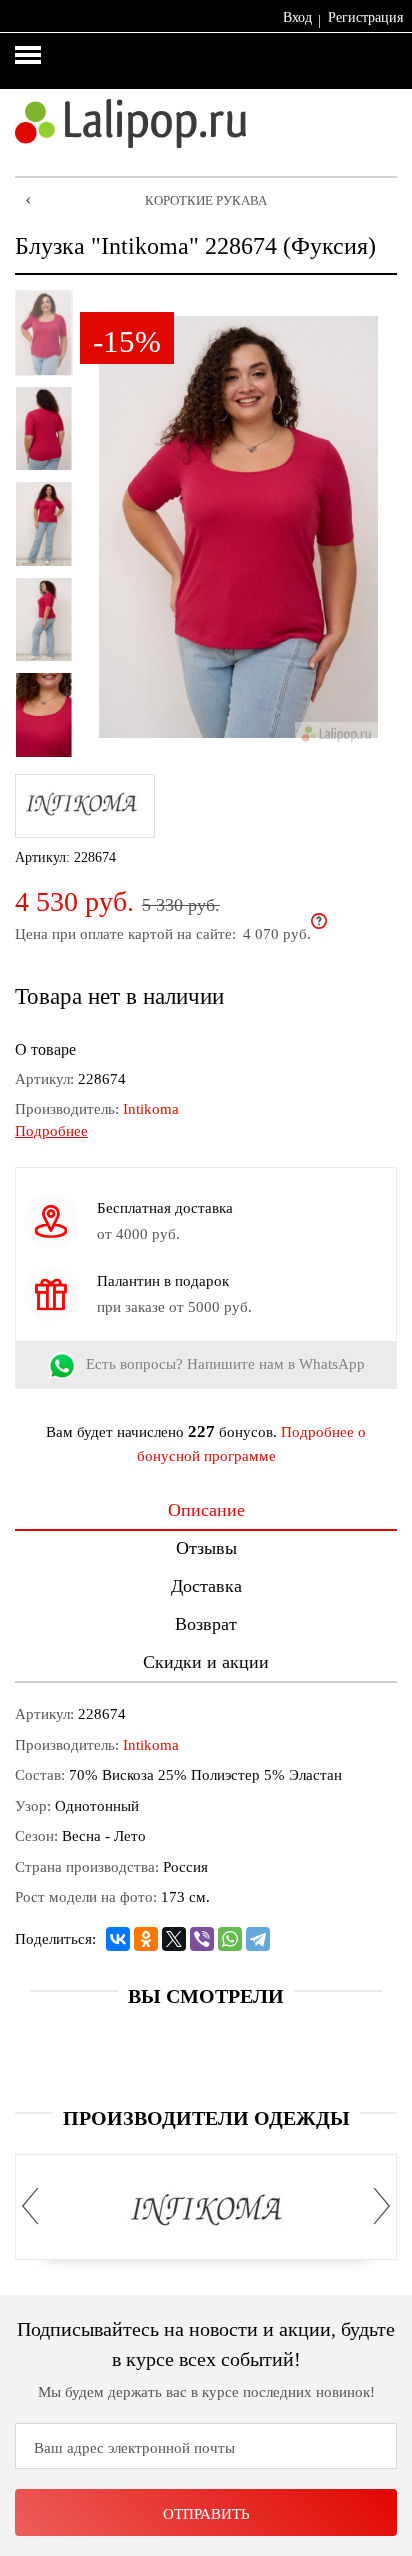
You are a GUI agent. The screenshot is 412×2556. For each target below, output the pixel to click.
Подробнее (51, 1131)
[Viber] (202, 1939)
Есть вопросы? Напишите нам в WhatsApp (225, 1365)
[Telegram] (258, 1939)
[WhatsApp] (230, 1939)
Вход (297, 17)
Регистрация (365, 17)
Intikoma (151, 1109)
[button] (36, 2205)
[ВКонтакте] (118, 1939)
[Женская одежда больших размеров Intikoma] (206, 2211)
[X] (174, 1939)
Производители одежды (206, 2118)
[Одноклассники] (146, 1939)
